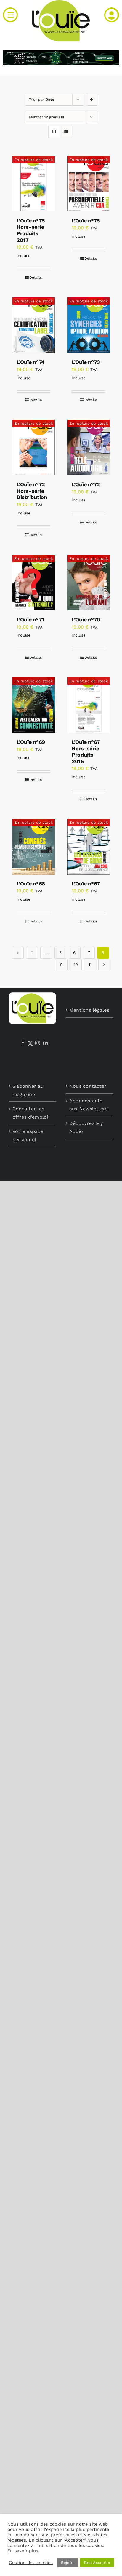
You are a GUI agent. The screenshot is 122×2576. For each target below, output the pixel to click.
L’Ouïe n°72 (86, 484)
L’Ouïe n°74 (31, 362)
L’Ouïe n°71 (30, 619)
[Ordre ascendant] (92, 100)
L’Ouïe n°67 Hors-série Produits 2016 (86, 752)
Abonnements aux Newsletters (89, 1105)
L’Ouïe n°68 (31, 884)
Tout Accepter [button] (97, 2562)
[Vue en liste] (66, 132)
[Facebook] (23, 1043)
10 (76, 965)
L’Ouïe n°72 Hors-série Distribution (32, 491)
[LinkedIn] (46, 1043)
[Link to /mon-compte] (112, 15)
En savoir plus (23, 2551)
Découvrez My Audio (86, 1127)
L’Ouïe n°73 (86, 362)
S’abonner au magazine (28, 1090)
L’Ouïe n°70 (86, 619)
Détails (36, 277)
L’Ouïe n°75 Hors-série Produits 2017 (31, 230)
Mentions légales (89, 1010)
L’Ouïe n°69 (31, 742)
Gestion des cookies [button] (31, 2563)
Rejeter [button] (68, 2562)
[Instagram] (38, 1043)
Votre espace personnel (28, 1135)
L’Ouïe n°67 (86, 884)
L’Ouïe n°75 (86, 221)
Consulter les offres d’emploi (30, 1113)
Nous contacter (88, 1086)
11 (90, 965)
